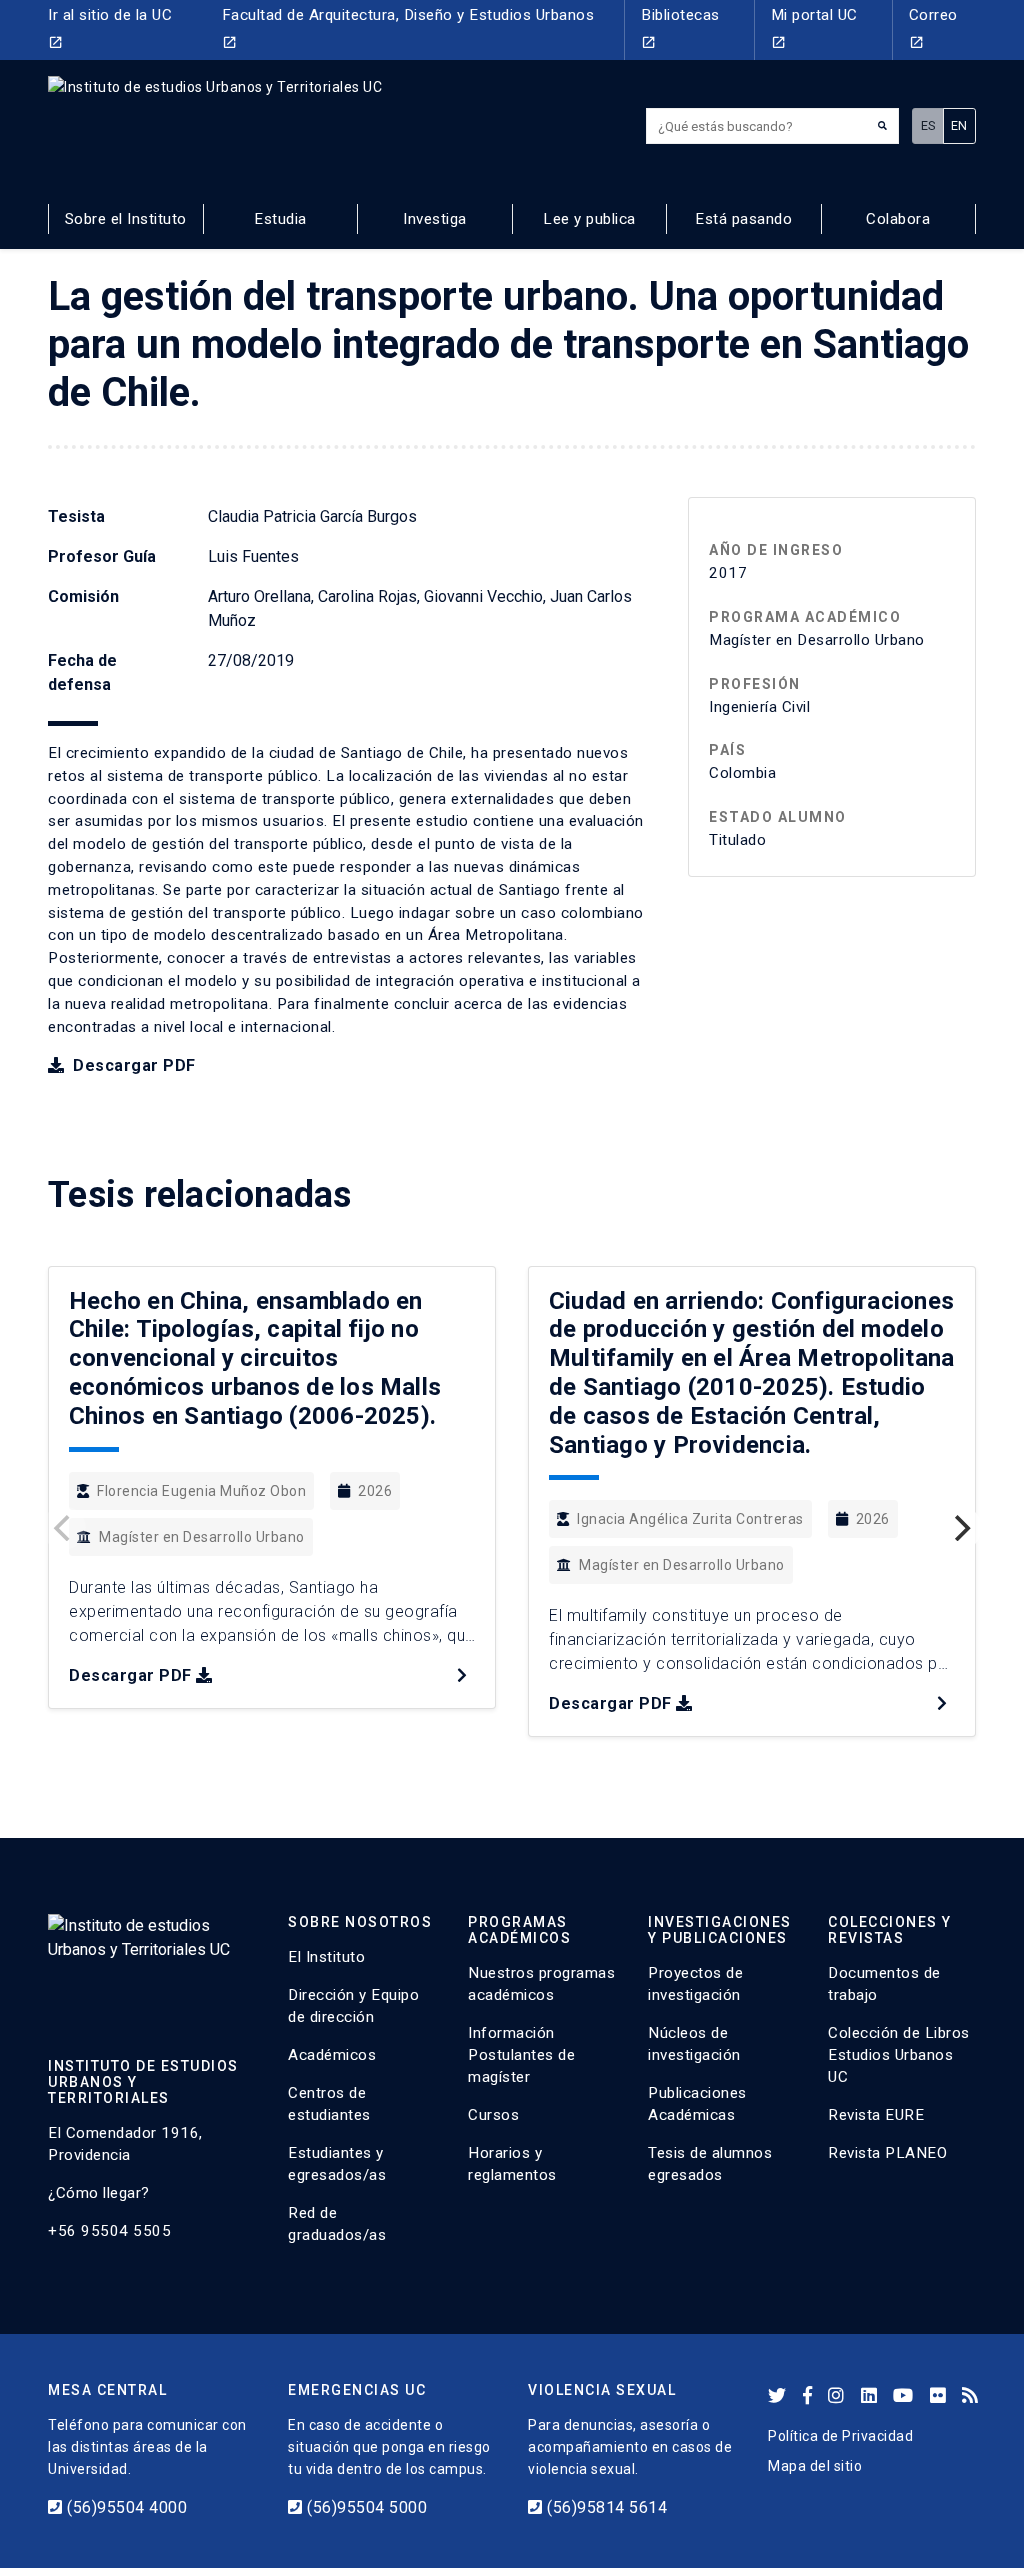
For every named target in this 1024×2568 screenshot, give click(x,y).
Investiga (435, 219)
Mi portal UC (814, 28)
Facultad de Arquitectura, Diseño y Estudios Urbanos (408, 28)
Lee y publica (589, 219)
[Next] (960, 1528)
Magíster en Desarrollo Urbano (202, 1537)
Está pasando (743, 219)
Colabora (898, 219)
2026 (375, 1491)
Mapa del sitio (815, 2466)
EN (959, 125)
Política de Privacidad (840, 2436)
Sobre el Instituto (126, 219)
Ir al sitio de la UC (110, 28)
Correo (933, 28)
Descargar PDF (132, 1065)
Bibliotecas (680, 28)
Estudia (280, 219)
